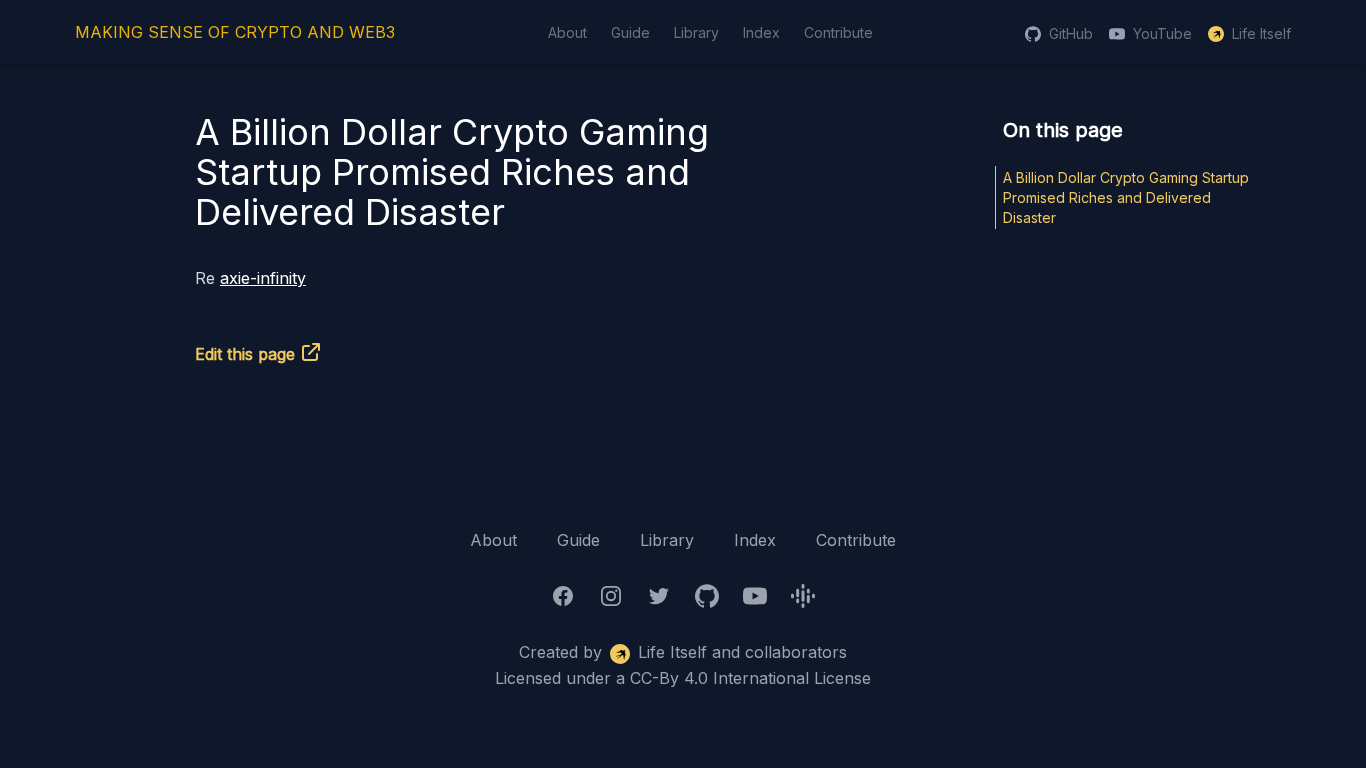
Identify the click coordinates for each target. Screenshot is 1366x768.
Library (696, 32)
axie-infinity (263, 278)
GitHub (1071, 33)
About (567, 32)
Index (761, 32)
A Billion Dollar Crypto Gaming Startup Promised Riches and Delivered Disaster (1126, 197)
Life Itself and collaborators (742, 652)
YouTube (1162, 33)
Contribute (838, 32)
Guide (630, 32)
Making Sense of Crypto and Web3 (235, 32)
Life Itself (1261, 33)
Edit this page (245, 354)
